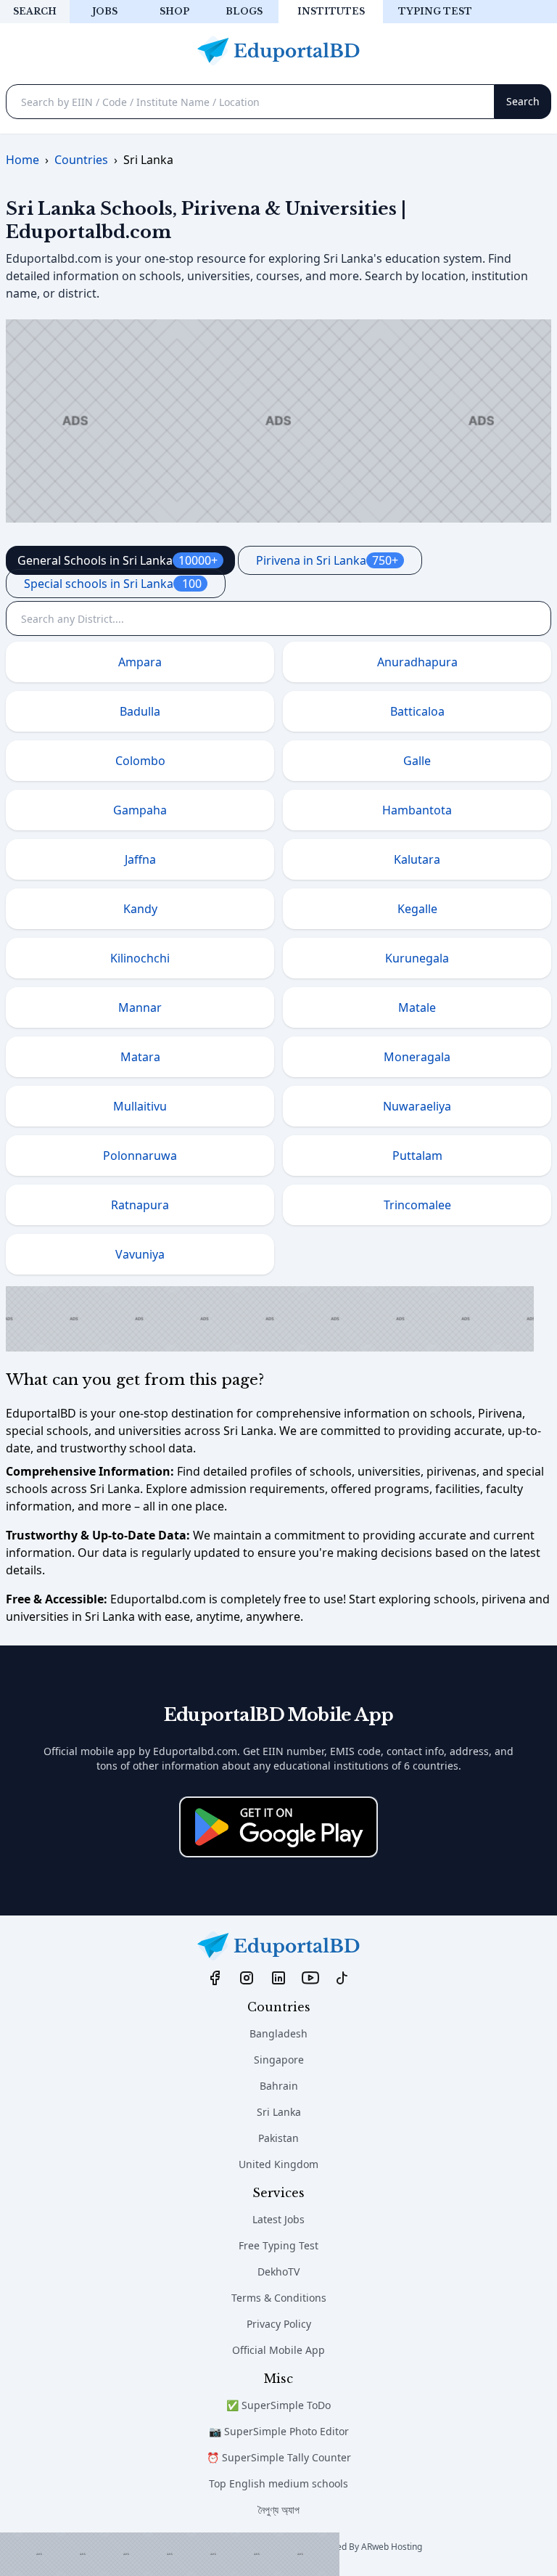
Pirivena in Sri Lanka (327, 560)
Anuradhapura (417, 662)
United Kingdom (278, 2164)
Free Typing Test (278, 2245)
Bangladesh (278, 2033)
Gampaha (140, 810)
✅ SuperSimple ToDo (278, 2405)
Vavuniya (140, 1254)
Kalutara (417, 859)
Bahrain (279, 2086)
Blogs (244, 11)
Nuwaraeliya (417, 1106)
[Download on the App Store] (278, 1827)
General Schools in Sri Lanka (117, 560)
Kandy (140, 909)
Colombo (140, 761)
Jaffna (140, 859)
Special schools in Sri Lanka (113, 584)
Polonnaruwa (140, 1156)
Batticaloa (417, 711)
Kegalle (417, 909)
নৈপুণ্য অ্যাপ (279, 2510)
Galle (417, 761)
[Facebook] (215, 1977)
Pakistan (278, 2138)
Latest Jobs (278, 2219)
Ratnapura (140, 1205)
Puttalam (417, 1156)
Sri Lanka (279, 2112)
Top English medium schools (278, 2483)
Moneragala (417, 1057)
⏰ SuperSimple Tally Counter (279, 2457)
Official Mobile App (278, 2350)
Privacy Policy (279, 2324)
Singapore (279, 2060)
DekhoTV (278, 2272)
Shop (174, 11)
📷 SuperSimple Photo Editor (279, 2431)
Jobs (105, 11)
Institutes (331, 11)
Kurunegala (417, 958)
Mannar (140, 1007)
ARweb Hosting (392, 2547)
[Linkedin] (278, 1977)
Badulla (140, 711)
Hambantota (417, 810)
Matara (140, 1057)
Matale (417, 1007)
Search (35, 11)
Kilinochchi (140, 958)
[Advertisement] (170, 2554)
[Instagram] (247, 1977)
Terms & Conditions (279, 2298)
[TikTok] (342, 1977)
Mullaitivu (140, 1106)
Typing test (435, 11)
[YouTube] (310, 1977)
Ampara (140, 662)
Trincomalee (417, 1205)
